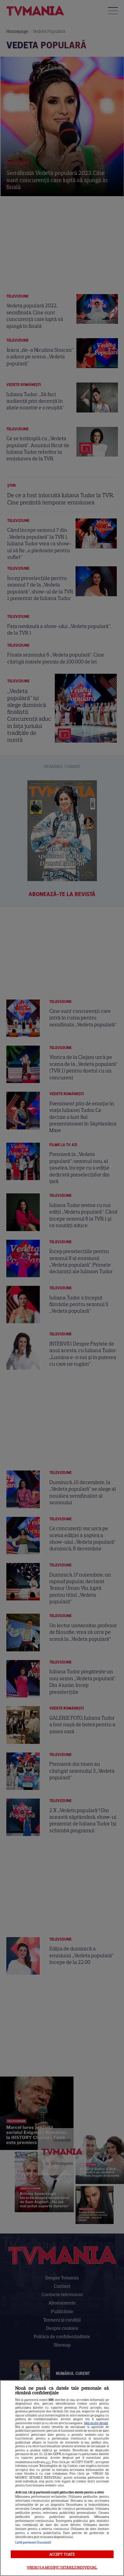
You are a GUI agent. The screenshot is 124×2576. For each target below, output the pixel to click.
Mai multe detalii (96, 2423)
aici (48, 2462)
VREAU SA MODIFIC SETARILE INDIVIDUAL (62, 2568)
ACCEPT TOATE (62, 2554)
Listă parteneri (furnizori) (33, 2542)
